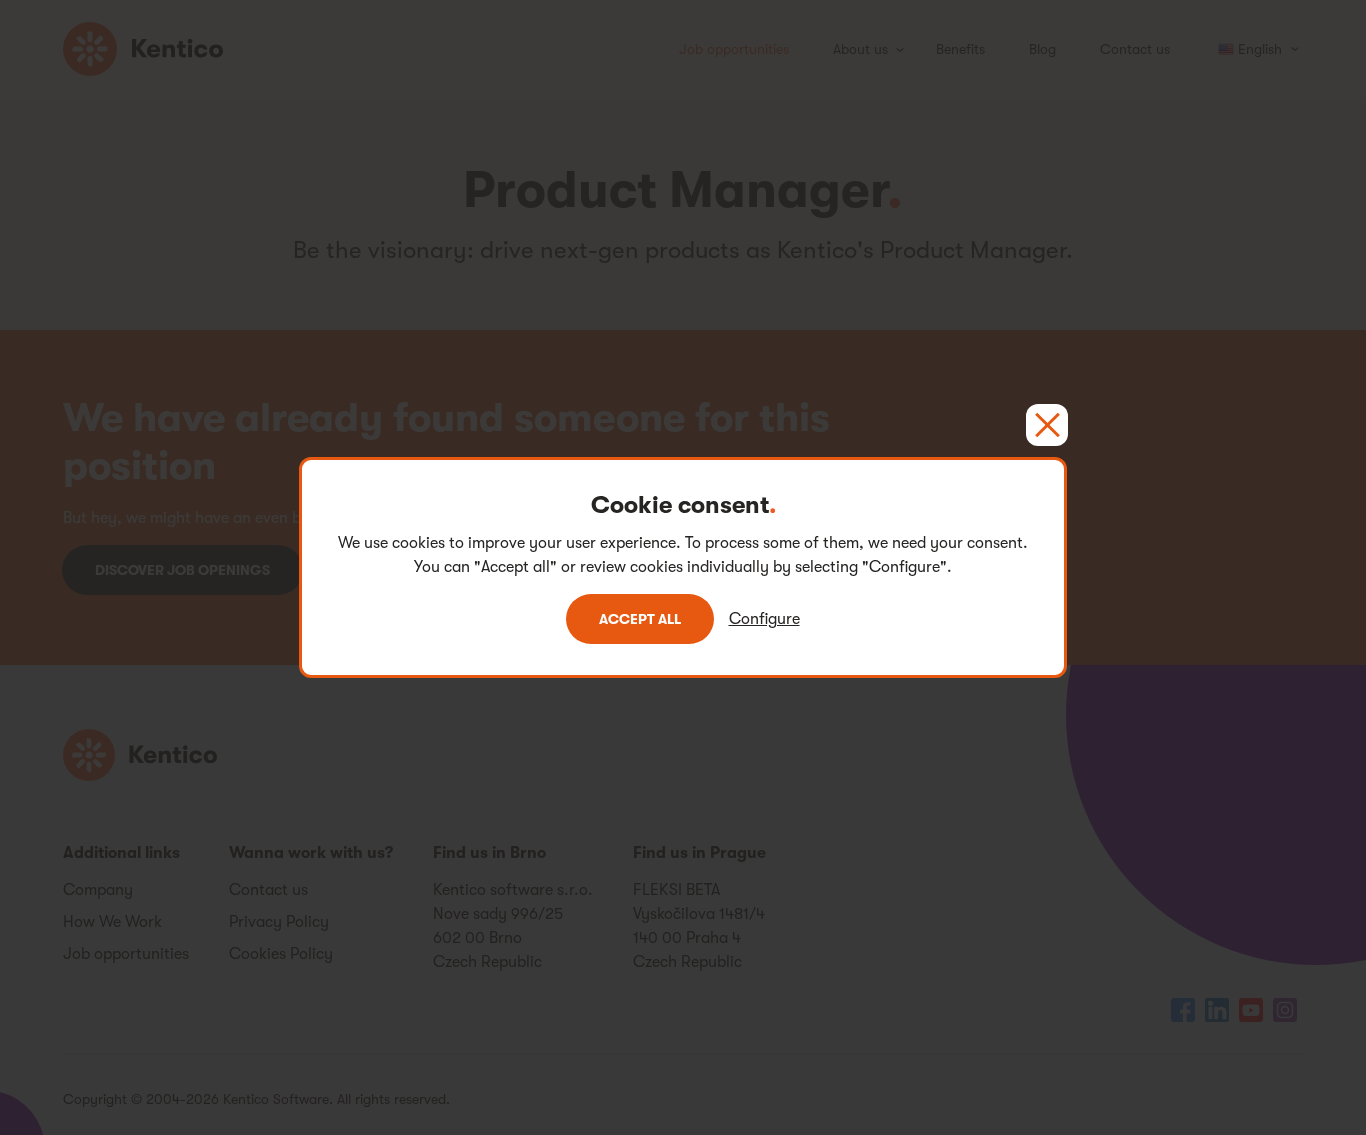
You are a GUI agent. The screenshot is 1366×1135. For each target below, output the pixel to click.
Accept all (640, 619)
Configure (764, 619)
